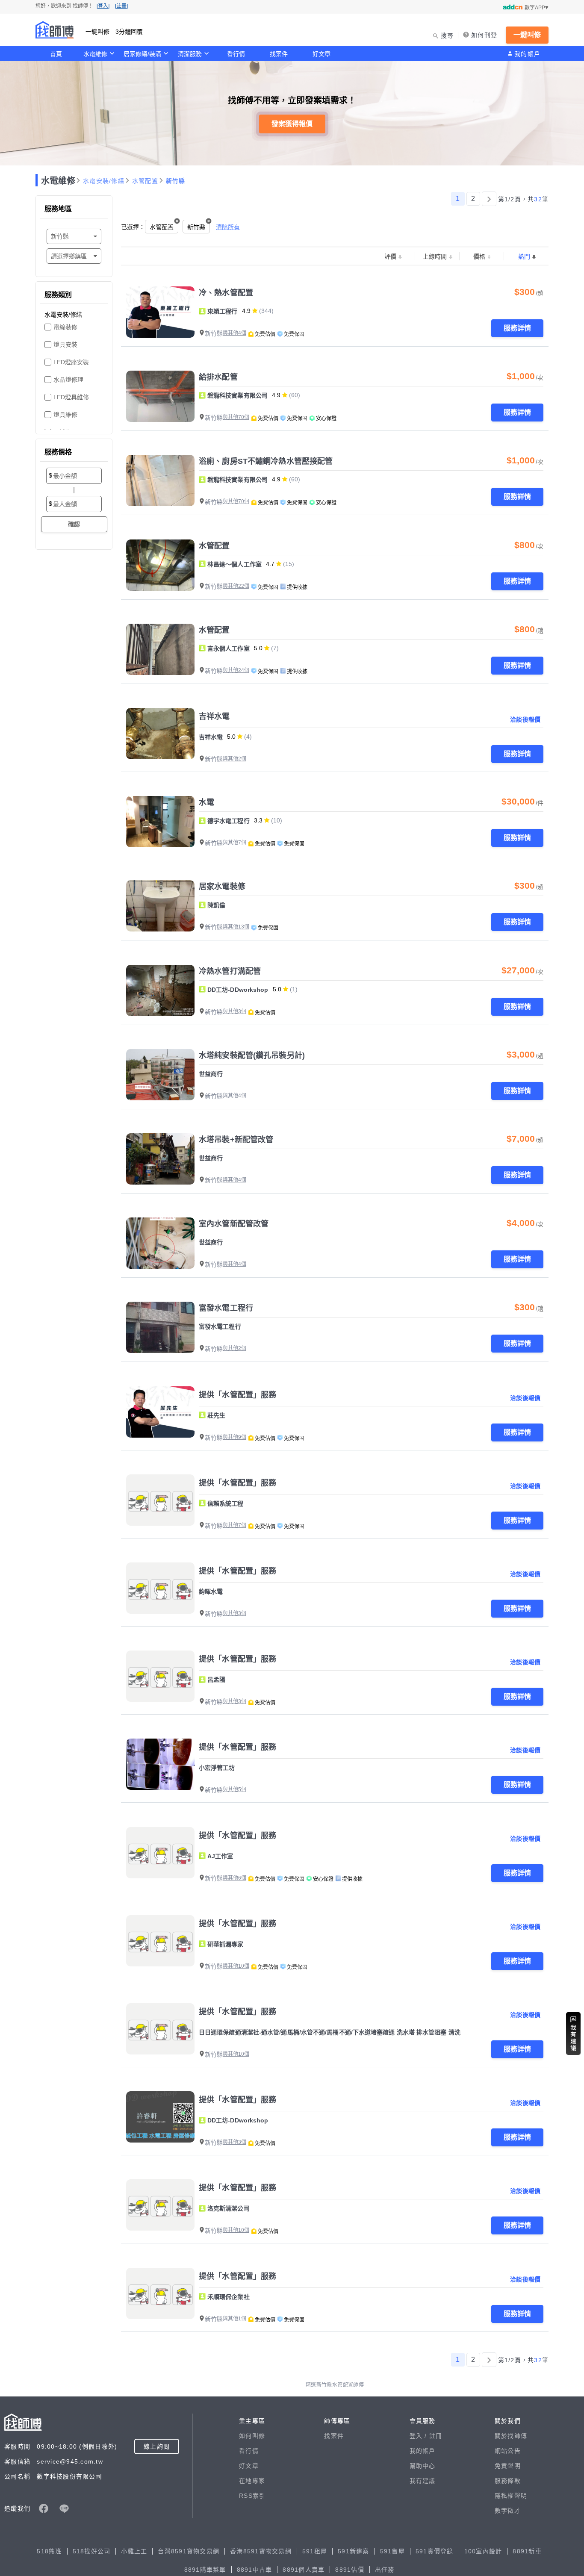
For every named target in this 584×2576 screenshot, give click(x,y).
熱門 (524, 256)
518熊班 (49, 2551)
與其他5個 (234, 1789)
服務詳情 (517, 328)
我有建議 (423, 2481)
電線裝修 (65, 327)
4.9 (246, 311)
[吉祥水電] (160, 734)
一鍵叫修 (527, 35)
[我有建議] (573, 2034)
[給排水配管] (160, 396)
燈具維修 (65, 415)
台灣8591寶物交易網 (189, 2551)
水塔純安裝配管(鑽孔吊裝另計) (252, 1055)
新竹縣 (176, 181)
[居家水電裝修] (160, 906)
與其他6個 (234, 1878)
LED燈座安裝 (71, 362)
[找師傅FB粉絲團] (44, 2508)
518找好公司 (92, 2551)
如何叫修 (252, 2436)
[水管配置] (160, 565)
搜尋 (447, 35)
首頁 (56, 54)
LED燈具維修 (71, 397)
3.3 (258, 820)
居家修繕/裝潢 (142, 54)
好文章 (321, 54)
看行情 (236, 54)
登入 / (419, 2436)
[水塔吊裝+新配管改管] (160, 1159)
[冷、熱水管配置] (160, 312)
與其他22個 (236, 586)
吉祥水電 (214, 716)
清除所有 (228, 227)
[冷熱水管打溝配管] (160, 990)
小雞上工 (134, 2551)
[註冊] (121, 6)
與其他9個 (234, 1437)
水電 (206, 802)
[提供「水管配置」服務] (160, 1412)
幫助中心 (423, 2466)
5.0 (258, 648)
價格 (479, 256)
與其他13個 (236, 927)
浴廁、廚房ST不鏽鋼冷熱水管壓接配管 (266, 461)
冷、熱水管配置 (226, 293)
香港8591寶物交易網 (261, 2551)
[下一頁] (489, 199)
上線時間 (435, 256)
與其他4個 (234, 333)
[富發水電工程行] (160, 1327)
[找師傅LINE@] (64, 2508)
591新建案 (354, 2551)
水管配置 (145, 181)
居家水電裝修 (222, 887)
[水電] (160, 822)
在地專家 (252, 2481)
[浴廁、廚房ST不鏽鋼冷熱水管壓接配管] (160, 480)
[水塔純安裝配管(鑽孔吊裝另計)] (160, 1075)
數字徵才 (508, 2511)
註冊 (436, 2436)
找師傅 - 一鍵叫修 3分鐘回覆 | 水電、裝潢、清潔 (55, 30)
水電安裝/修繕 (104, 181)
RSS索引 (252, 2496)
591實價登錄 (435, 2551)
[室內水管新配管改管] (160, 1243)
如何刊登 (484, 35)
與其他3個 (234, 1011)
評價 (390, 256)
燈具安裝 (65, 345)
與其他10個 (236, 1966)
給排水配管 (218, 377)
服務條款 (508, 2481)
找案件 (279, 54)
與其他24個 (236, 670)
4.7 (270, 564)
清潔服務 (190, 54)
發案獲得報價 (292, 124)
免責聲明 (508, 2466)
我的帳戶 (527, 54)
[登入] (103, 6)
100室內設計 (483, 2551)
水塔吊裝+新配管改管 (236, 1140)
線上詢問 (157, 2446)
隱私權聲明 (511, 2496)
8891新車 (527, 2551)
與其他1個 (234, 2319)
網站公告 (508, 2451)
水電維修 (95, 54)
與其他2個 (234, 759)
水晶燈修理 (68, 380)
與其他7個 (234, 843)
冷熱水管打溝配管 (230, 971)
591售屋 (392, 2551)
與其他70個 (236, 417)
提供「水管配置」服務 (237, 1395)
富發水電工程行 (226, 1308)
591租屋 (315, 2551)
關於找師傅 (511, 2436)
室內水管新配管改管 (234, 1224)
